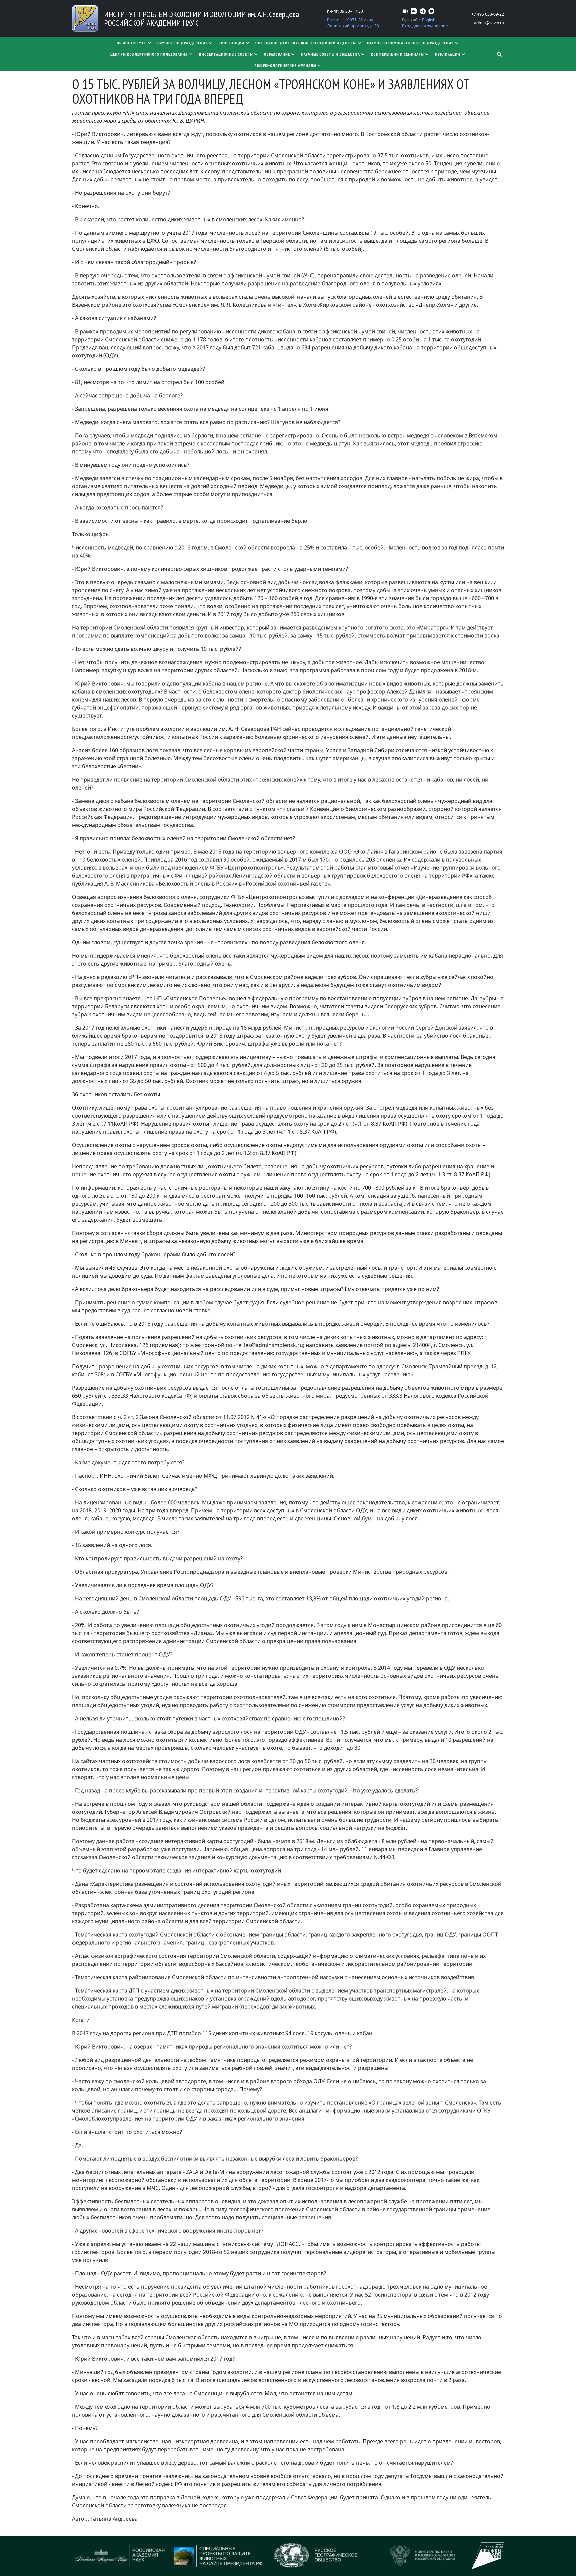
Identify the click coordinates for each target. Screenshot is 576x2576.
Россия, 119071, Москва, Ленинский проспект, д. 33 (353, 23)
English (429, 20)
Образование (277, 54)
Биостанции (231, 43)
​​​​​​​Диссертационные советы (226, 54)
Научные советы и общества (330, 54)
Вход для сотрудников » (425, 26)
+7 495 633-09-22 (488, 14)
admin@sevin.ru (489, 23)
